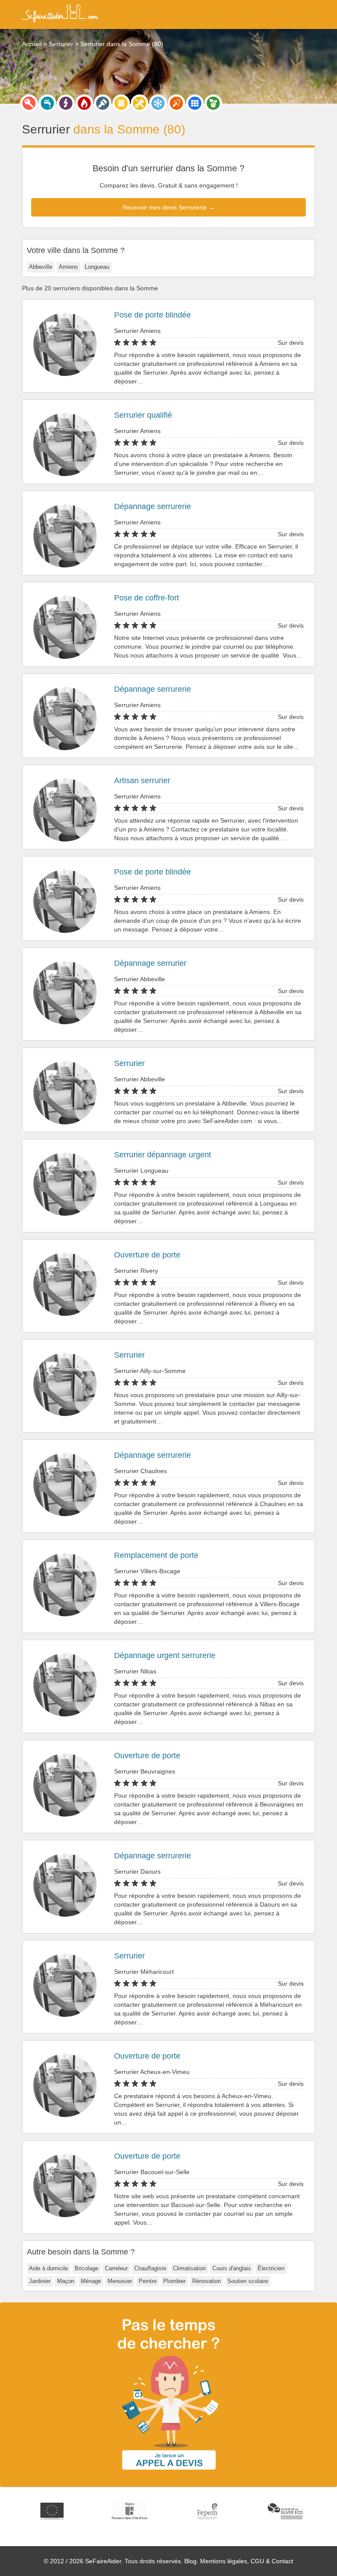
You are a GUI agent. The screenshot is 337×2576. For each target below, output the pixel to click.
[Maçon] (176, 103)
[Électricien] (66, 103)
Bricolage (86, 2268)
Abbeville (41, 267)
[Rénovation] (140, 103)
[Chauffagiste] (84, 103)
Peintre (148, 2281)
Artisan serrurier (142, 780)
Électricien (271, 2268)
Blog (190, 2561)
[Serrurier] (29, 103)
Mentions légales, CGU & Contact (247, 2561)
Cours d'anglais (232, 2268)
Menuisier (120, 2281)
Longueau (97, 267)
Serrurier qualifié (143, 415)
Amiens (68, 267)
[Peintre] (103, 103)
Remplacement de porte (156, 1555)
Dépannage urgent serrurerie (165, 1655)
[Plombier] (47, 103)
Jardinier (40, 2281)
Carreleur (116, 2268)
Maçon (66, 2281)
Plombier (174, 2281)
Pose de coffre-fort (147, 598)
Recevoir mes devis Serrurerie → (168, 207)
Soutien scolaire (248, 2281)
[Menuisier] (121, 103)
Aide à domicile (48, 2268)
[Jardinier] (213, 103)
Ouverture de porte (147, 1255)
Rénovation (206, 2281)
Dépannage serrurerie (152, 506)
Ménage (91, 2281)
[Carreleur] (195, 103)
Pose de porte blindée (152, 315)
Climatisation (189, 2268)
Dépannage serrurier (150, 963)
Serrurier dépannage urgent (163, 1155)
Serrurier (129, 1063)
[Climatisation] (158, 103)
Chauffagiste (150, 2268)
